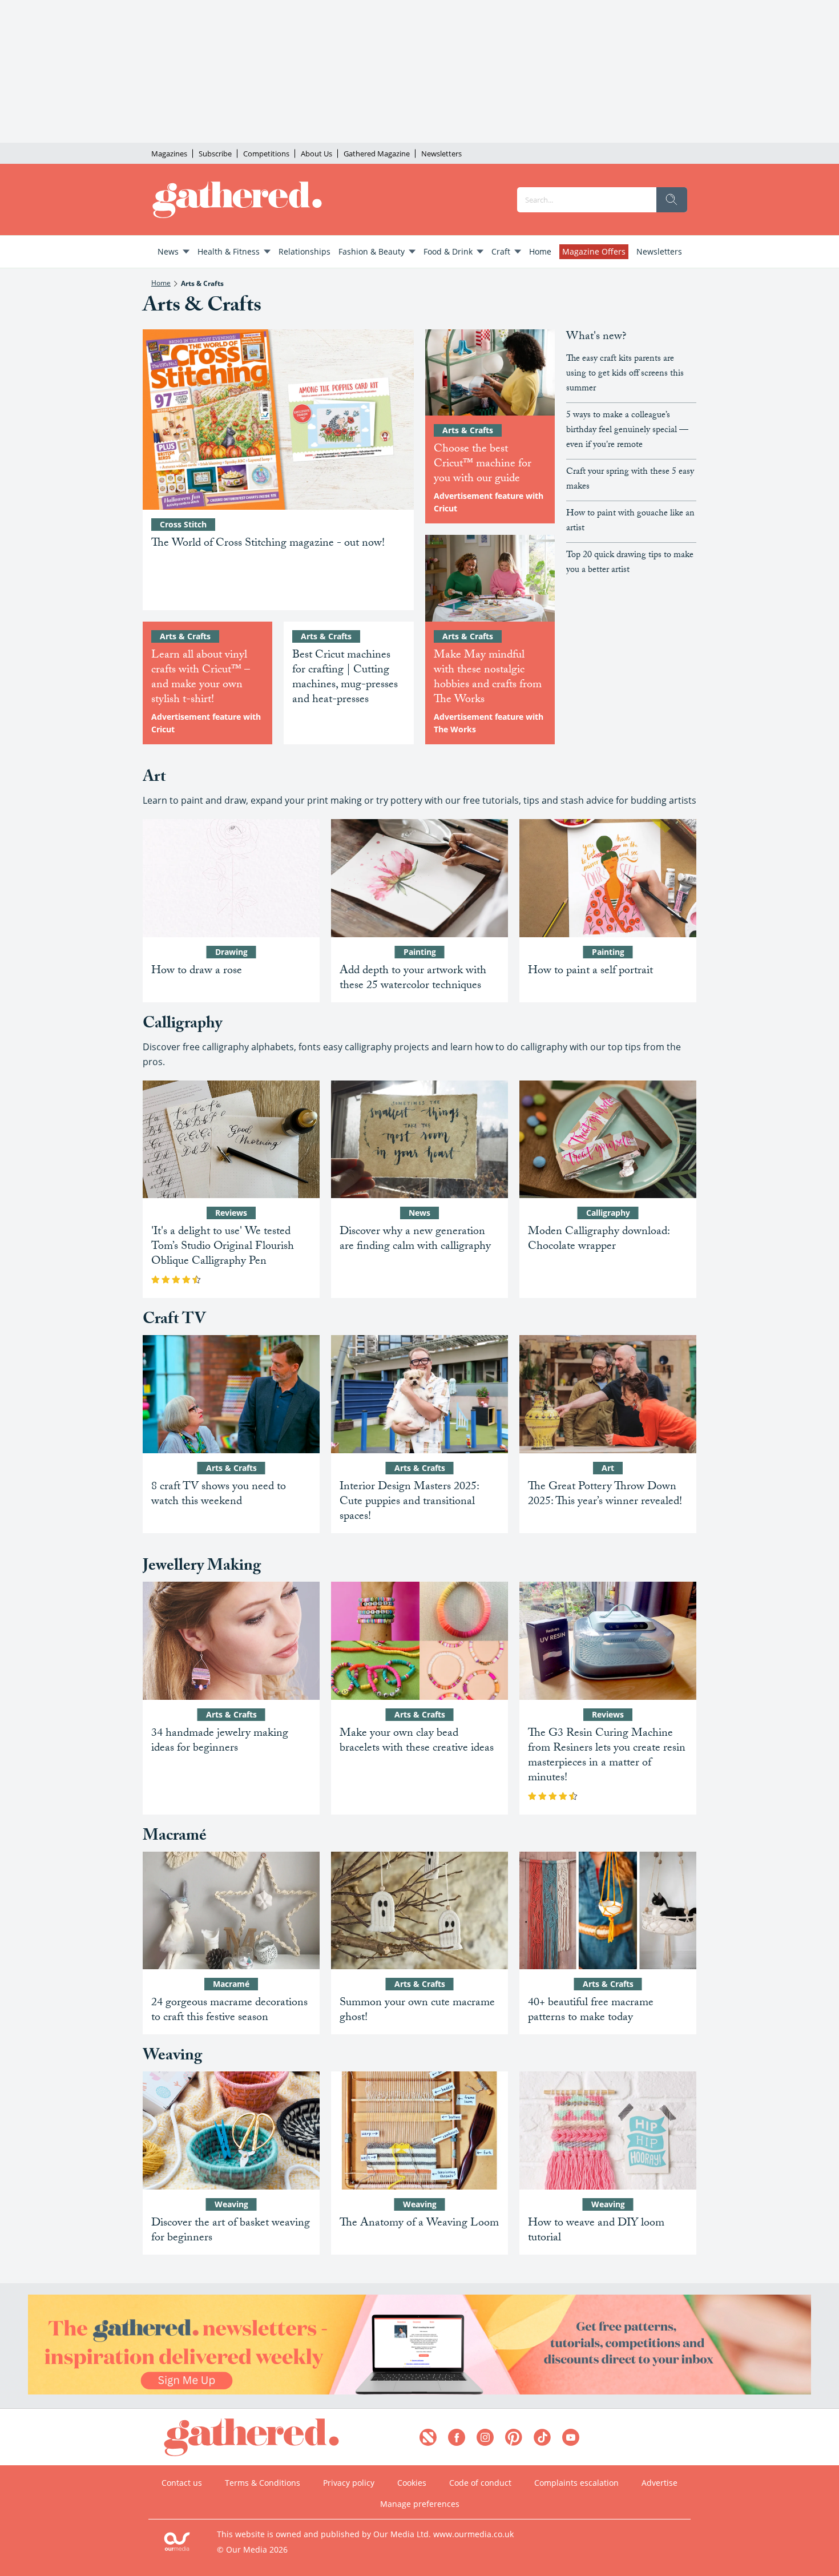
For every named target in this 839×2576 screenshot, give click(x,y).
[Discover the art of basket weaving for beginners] (231, 2130)
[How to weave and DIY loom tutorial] (608, 2130)
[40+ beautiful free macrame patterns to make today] (608, 1911)
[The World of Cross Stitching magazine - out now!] (278, 420)
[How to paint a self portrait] (608, 878)
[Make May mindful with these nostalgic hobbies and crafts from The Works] (490, 578)
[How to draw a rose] (231, 878)
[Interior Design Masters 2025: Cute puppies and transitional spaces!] (419, 1394)
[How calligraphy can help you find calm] (419, 1140)
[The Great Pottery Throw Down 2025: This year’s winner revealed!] (608, 1394)
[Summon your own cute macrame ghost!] (419, 1911)
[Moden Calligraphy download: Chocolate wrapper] (608, 1140)
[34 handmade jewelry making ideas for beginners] (231, 1641)
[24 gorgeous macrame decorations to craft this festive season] (231, 1911)
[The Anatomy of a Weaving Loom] (419, 2130)
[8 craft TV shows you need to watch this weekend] (231, 1394)
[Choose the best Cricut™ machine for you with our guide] (490, 373)
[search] (672, 200)
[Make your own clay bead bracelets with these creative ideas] (419, 1641)
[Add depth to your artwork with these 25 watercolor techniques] (419, 878)
